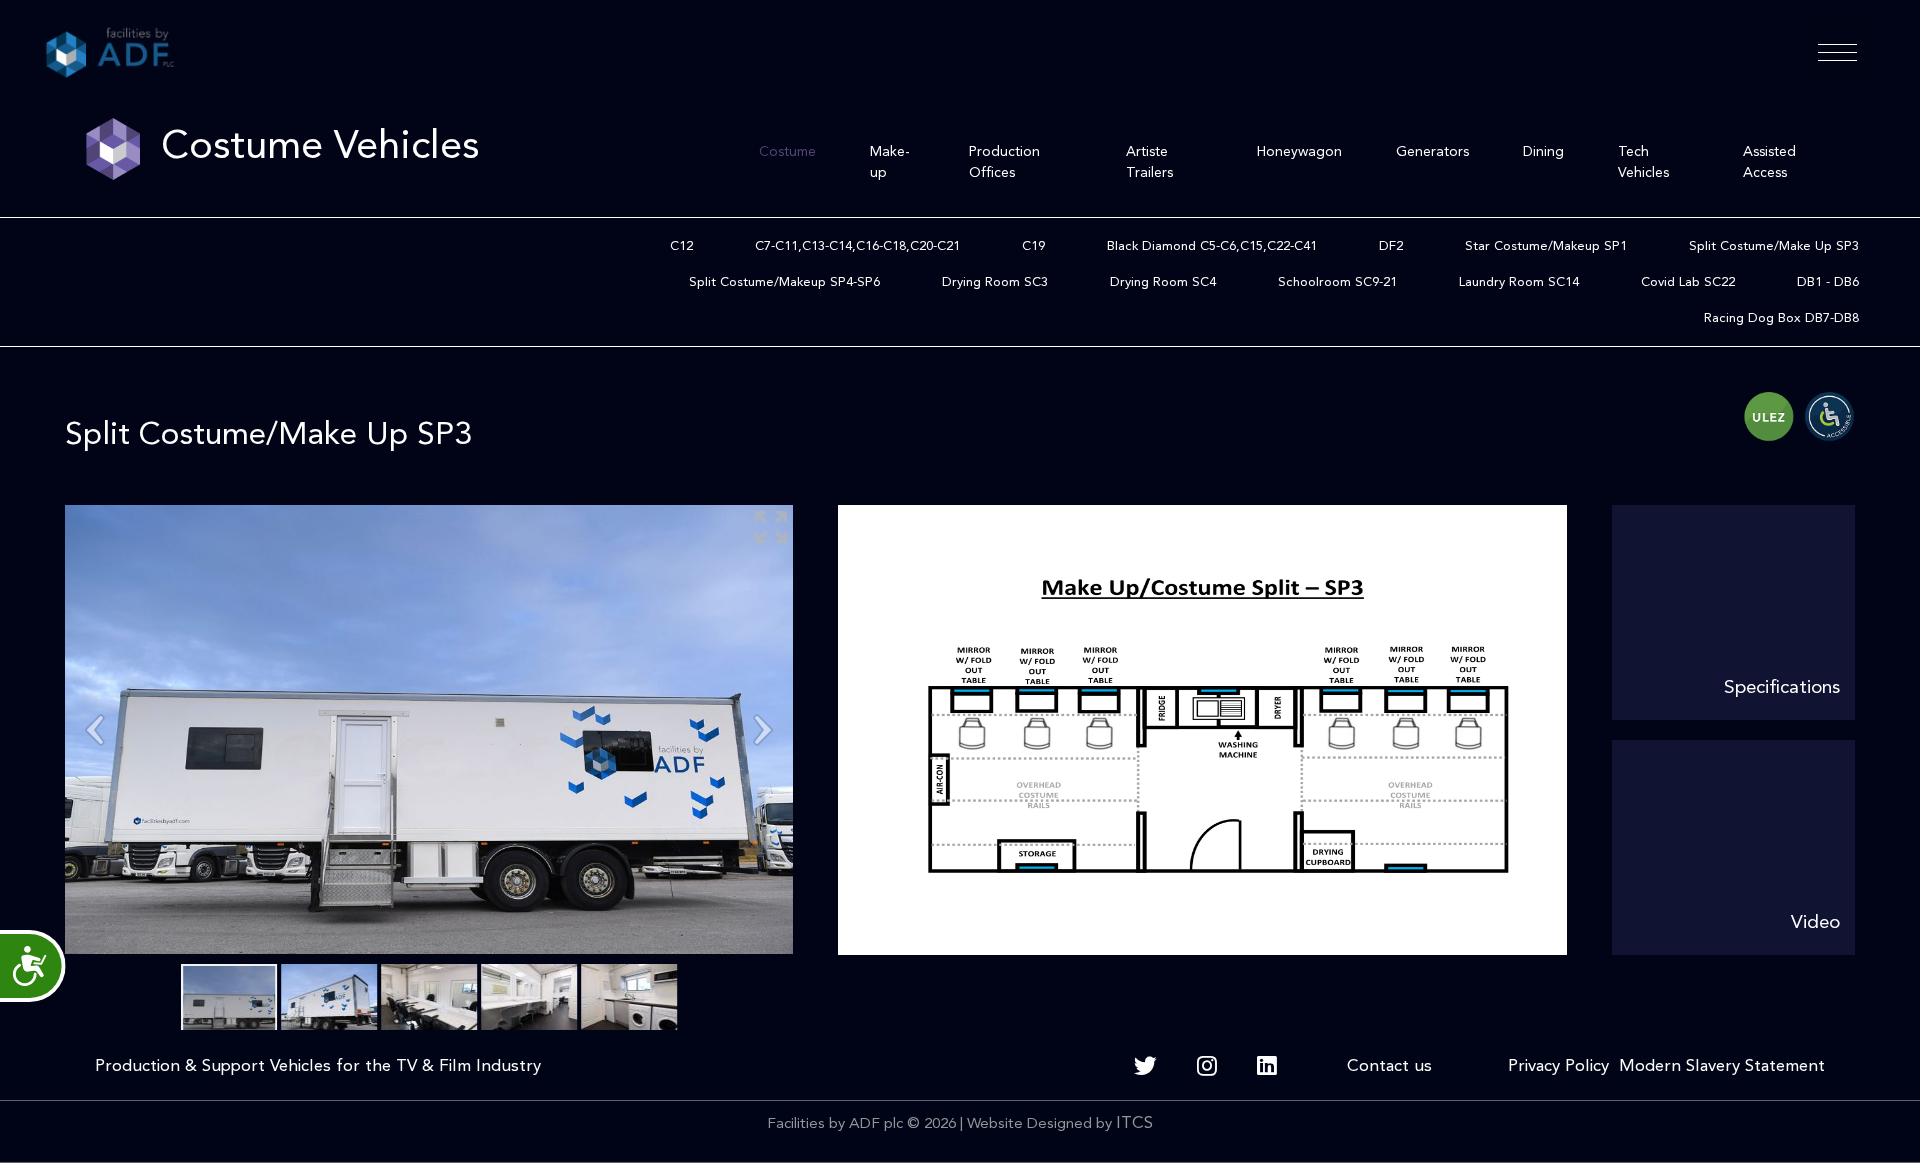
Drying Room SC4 (1163, 282)
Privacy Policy (1558, 1066)
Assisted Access (1769, 162)
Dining (1543, 152)
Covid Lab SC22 (1688, 282)
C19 (1033, 246)
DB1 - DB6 (1828, 282)
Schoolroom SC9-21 (1337, 282)
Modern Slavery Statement (1717, 1066)
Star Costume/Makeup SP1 (1546, 246)
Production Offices (1004, 162)
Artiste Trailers (1149, 162)
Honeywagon (1299, 152)
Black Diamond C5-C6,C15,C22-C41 (1212, 246)
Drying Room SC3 (995, 282)
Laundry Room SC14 (1519, 282)
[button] (1837, 52)
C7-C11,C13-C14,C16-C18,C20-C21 (857, 246)
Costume (787, 152)
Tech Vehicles (1643, 162)
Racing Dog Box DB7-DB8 (1781, 318)
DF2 (1391, 246)
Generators (1432, 152)
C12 (681, 246)
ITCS (1134, 1123)
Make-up (890, 162)
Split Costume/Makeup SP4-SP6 (784, 282)
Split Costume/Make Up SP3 (1774, 246)
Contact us (1392, 1066)
